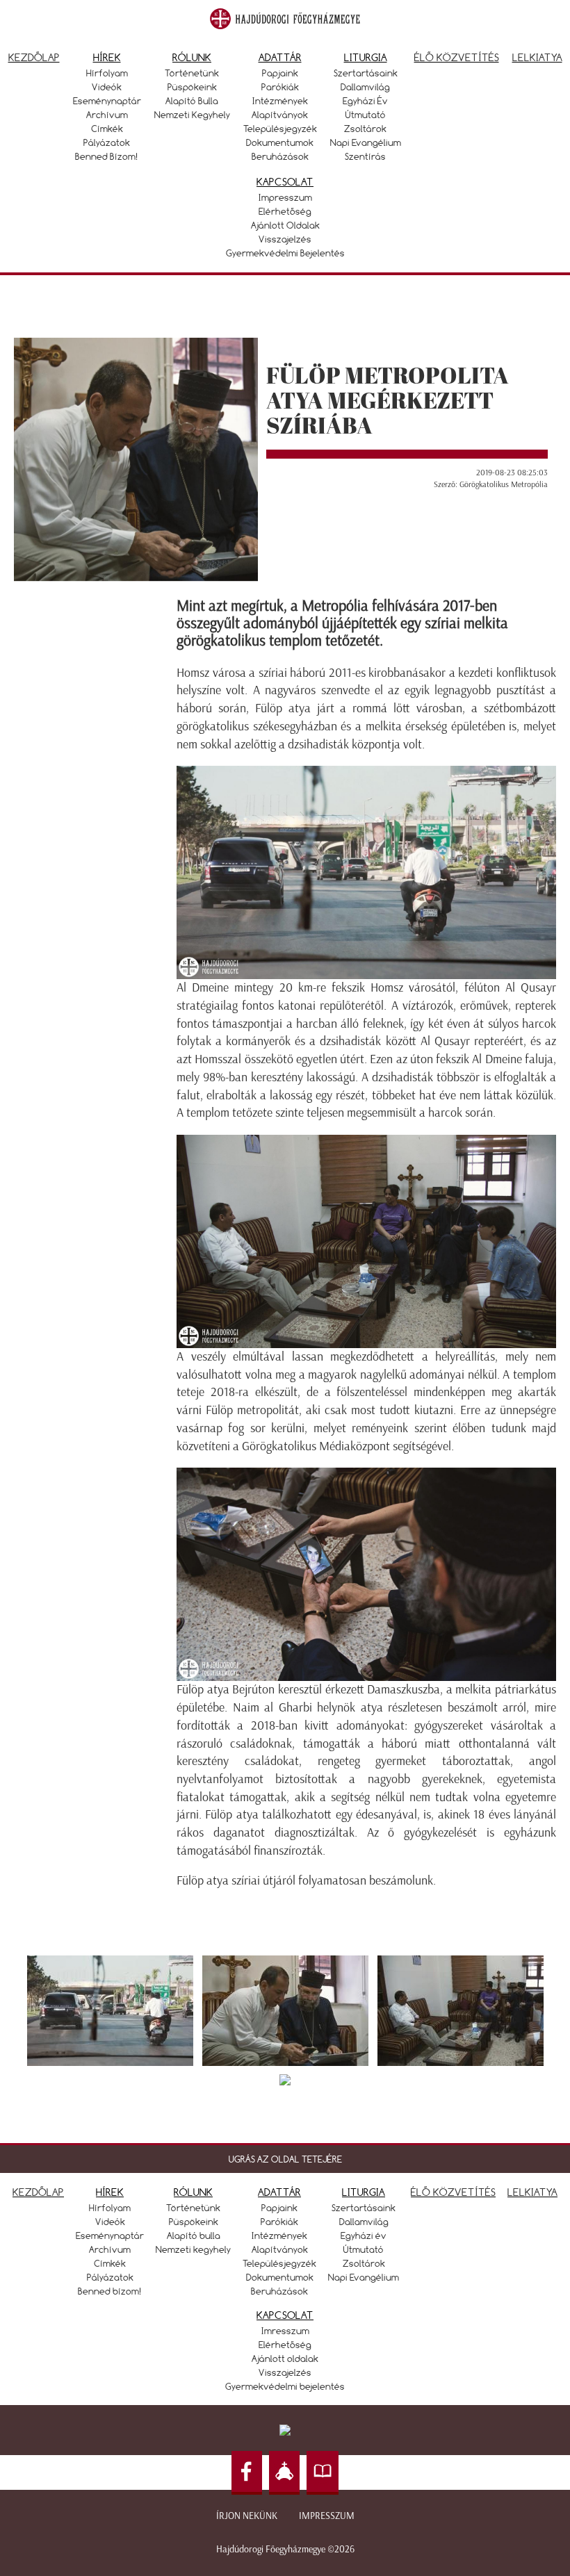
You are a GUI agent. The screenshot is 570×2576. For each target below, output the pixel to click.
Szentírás (365, 156)
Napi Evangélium (366, 142)
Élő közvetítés (457, 57)
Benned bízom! (107, 156)
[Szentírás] (323, 2473)
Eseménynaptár (107, 101)
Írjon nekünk (247, 2516)
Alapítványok (280, 115)
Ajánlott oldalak (285, 225)
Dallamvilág (365, 87)
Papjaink (280, 73)
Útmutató (366, 115)
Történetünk (192, 73)
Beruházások (280, 156)
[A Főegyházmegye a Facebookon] (247, 2473)
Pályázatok (107, 142)
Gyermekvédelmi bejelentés (285, 253)
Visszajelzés (285, 239)
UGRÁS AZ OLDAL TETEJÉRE (285, 2159)
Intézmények (280, 101)
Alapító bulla (192, 101)
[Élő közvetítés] (284, 2473)
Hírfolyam (107, 73)
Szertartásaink (366, 73)
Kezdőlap (34, 57)
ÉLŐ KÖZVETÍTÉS (453, 2192)
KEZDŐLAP (38, 2192)
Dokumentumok (280, 142)
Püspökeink (192, 87)
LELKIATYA (532, 2192)
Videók (107, 87)
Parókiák (280, 87)
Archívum (107, 115)
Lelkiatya (537, 57)
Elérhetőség (285, 211)
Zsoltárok (365, 129)
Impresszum (285, 197)
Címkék (107, 129)
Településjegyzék (280, 129)
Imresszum (285, 2331)
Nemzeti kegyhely (192, 115)
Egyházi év (365, 101)
